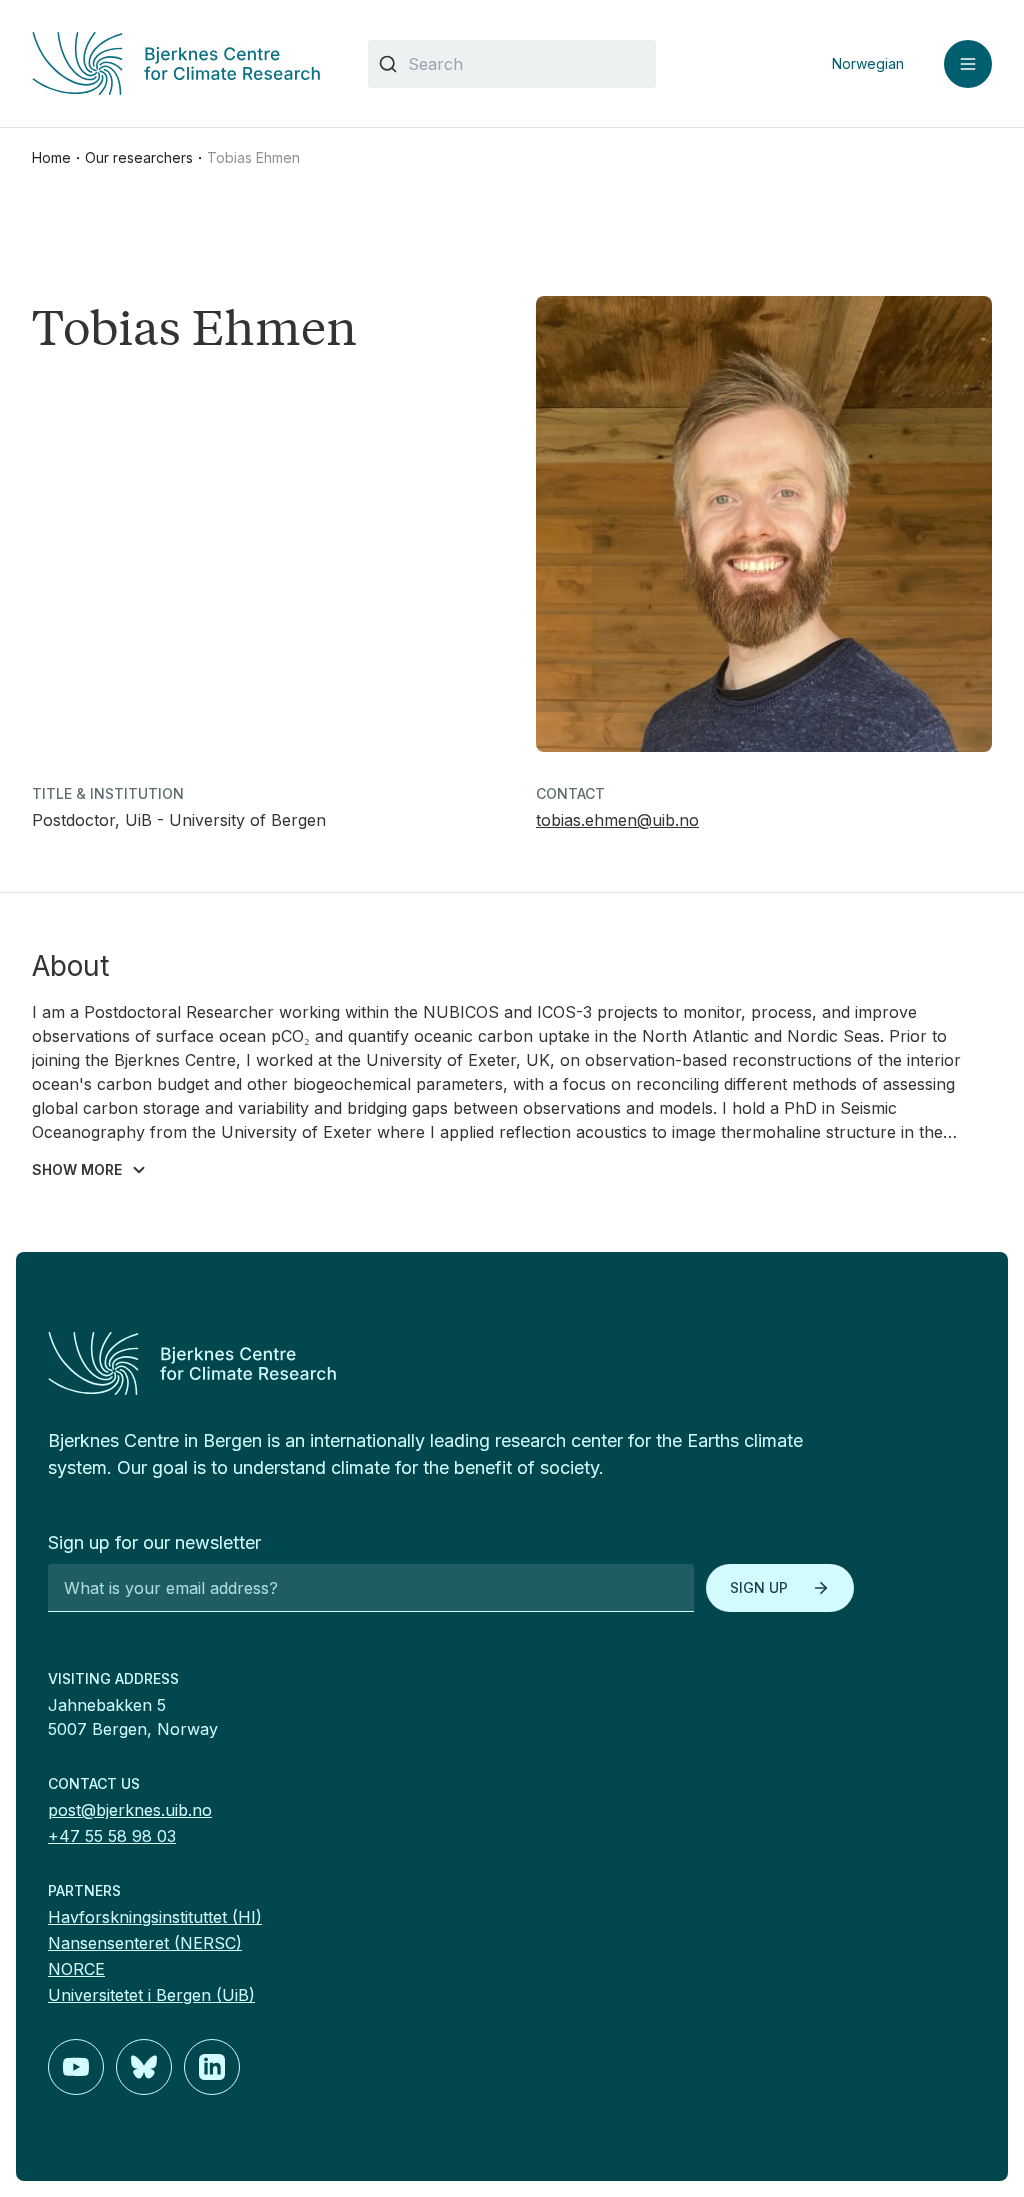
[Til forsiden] (176, 63)
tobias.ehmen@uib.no (617, 820)
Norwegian (868, 63)
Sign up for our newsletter (154, 1542)
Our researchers (139, 157)
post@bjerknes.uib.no (130, 1810)
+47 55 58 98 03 (112, 1836)
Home (51, 157)
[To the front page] (512, 1363)
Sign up (759, 1587)
